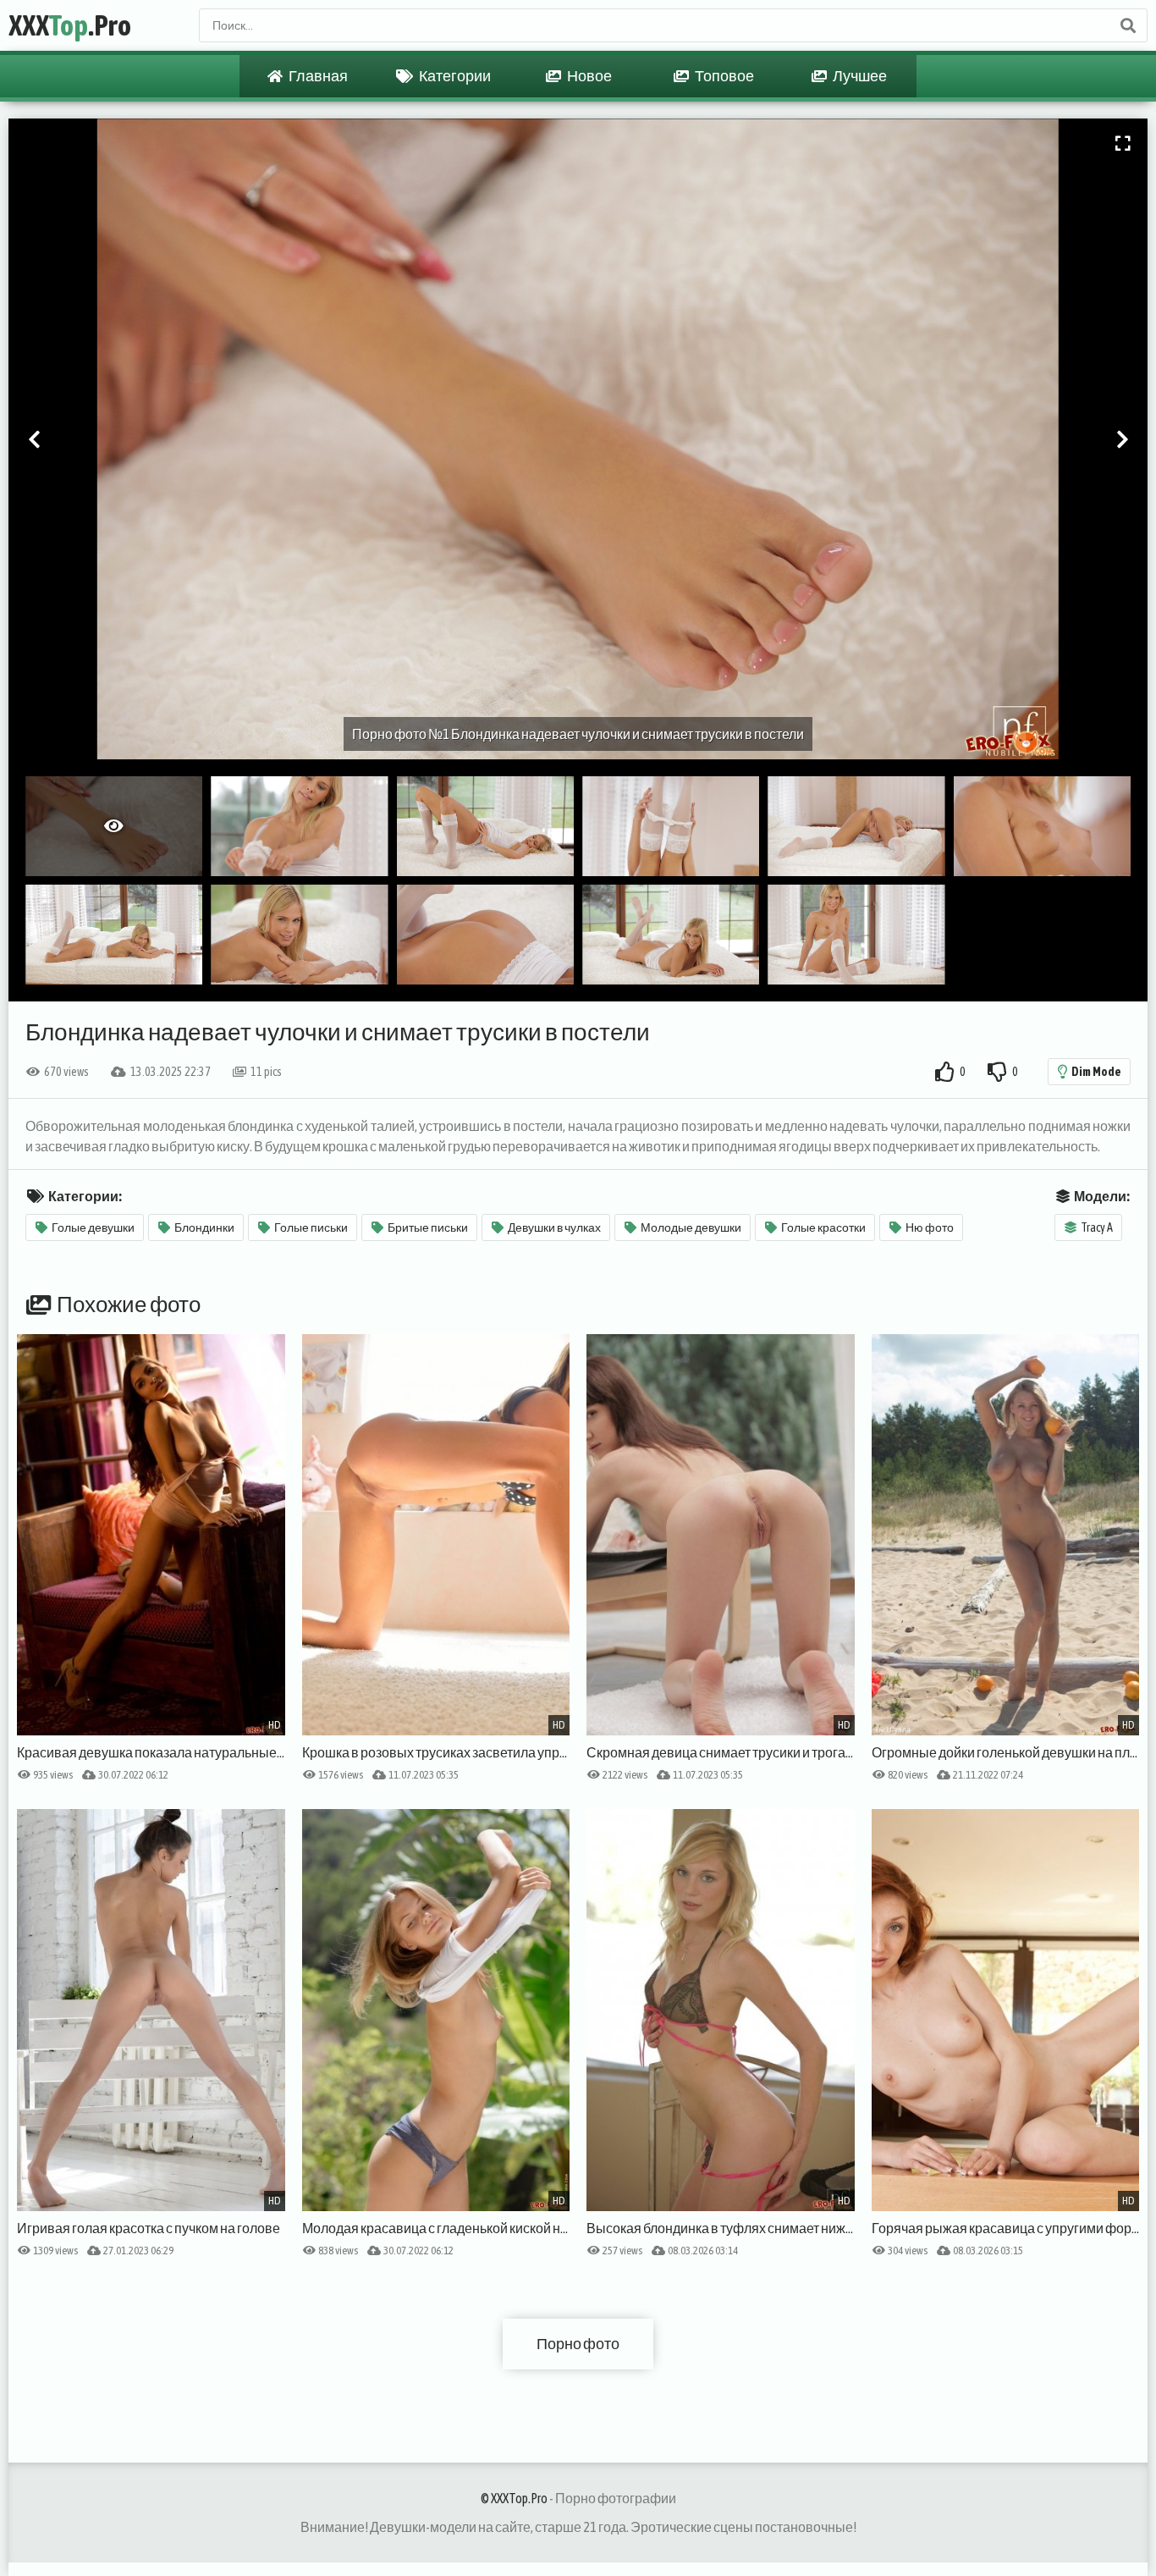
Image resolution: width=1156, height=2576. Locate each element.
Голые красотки (823, 1227)
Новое (589, 76)
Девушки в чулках (554, 1227)
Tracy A (1097, 1227)
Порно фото (578, 2344)
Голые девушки (93, 1227)
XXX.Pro (70, 25)
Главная (317, 76)
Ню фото (930, 1227)
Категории (454, 76)
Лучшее (859, 76)
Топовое (724, 76)
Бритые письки (428, 1227)
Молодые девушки (691, 1227)
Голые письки (311, 1227)
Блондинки (204, 1227)
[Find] (1127, 25)
